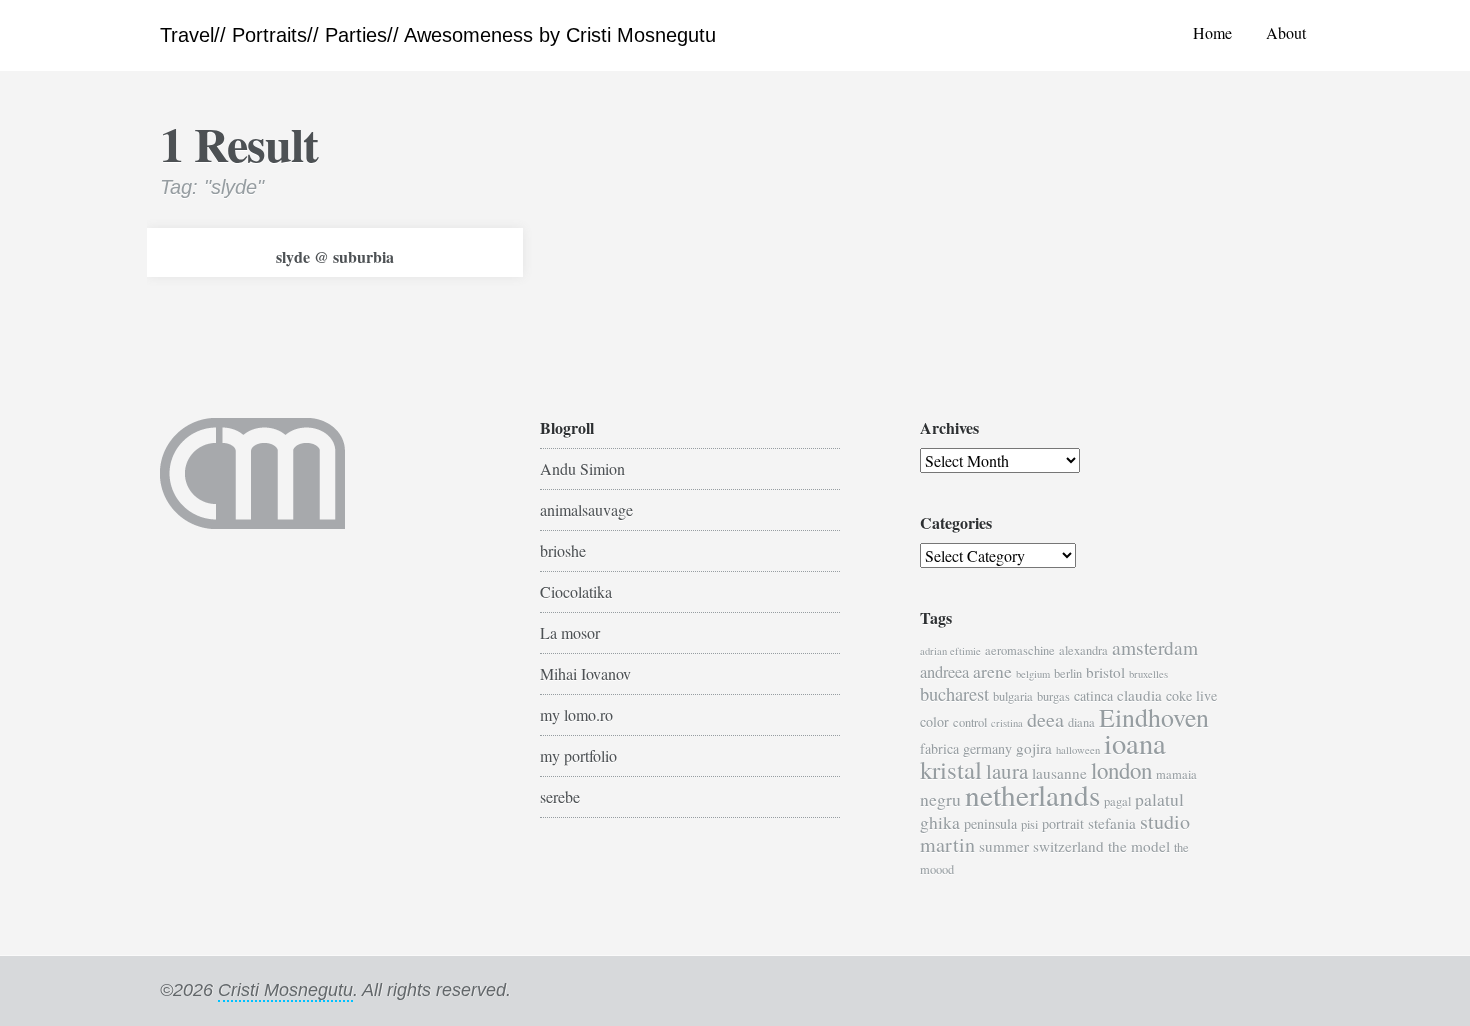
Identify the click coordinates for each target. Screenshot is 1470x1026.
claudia (1139, 695)
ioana (1135, 743)
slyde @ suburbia (335, 256)
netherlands (1032, 794)
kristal (951, 769)
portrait (1063, 823)
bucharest (954, 693)
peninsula (990, 823)
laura (1007, 771)
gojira (1034, 748)
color (934, 721)
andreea (944, 672)
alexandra (1083, 650)
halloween (1078, 750)
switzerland (1068, 846)
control (970, 722)
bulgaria (1013, 696)
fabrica (939, 748)
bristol (1105, 672)
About (1286, 32)
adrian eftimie (950, 651)
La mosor (570, 632)
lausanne (1059, 773)
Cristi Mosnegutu (285, 990)
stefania (1112, 823)
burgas (1053, 696)
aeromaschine (1020, 650)
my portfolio (578, 755)
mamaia (1176, 774)
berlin (1068, 673)
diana (1081, 722)
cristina (1007, 723)
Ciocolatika (576, 591)
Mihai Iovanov (585, 673)
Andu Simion (582, 468)
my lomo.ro (576, 714)
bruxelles (1148, 674)
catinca (1093, 695)
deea (1045, 719)
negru (940, 799)
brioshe (563, 550)
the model (1139, 846)
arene (992, 671)
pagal (1117, 801)
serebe (560, 796)
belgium (1033, 674)
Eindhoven (1154, 717)
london (1121, 770)
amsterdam (1155, 647)
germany (987, 748)
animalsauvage (586, 509)
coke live (1191, 695)
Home (1212, 32)
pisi (1029, 824)
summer (1004, 846)
